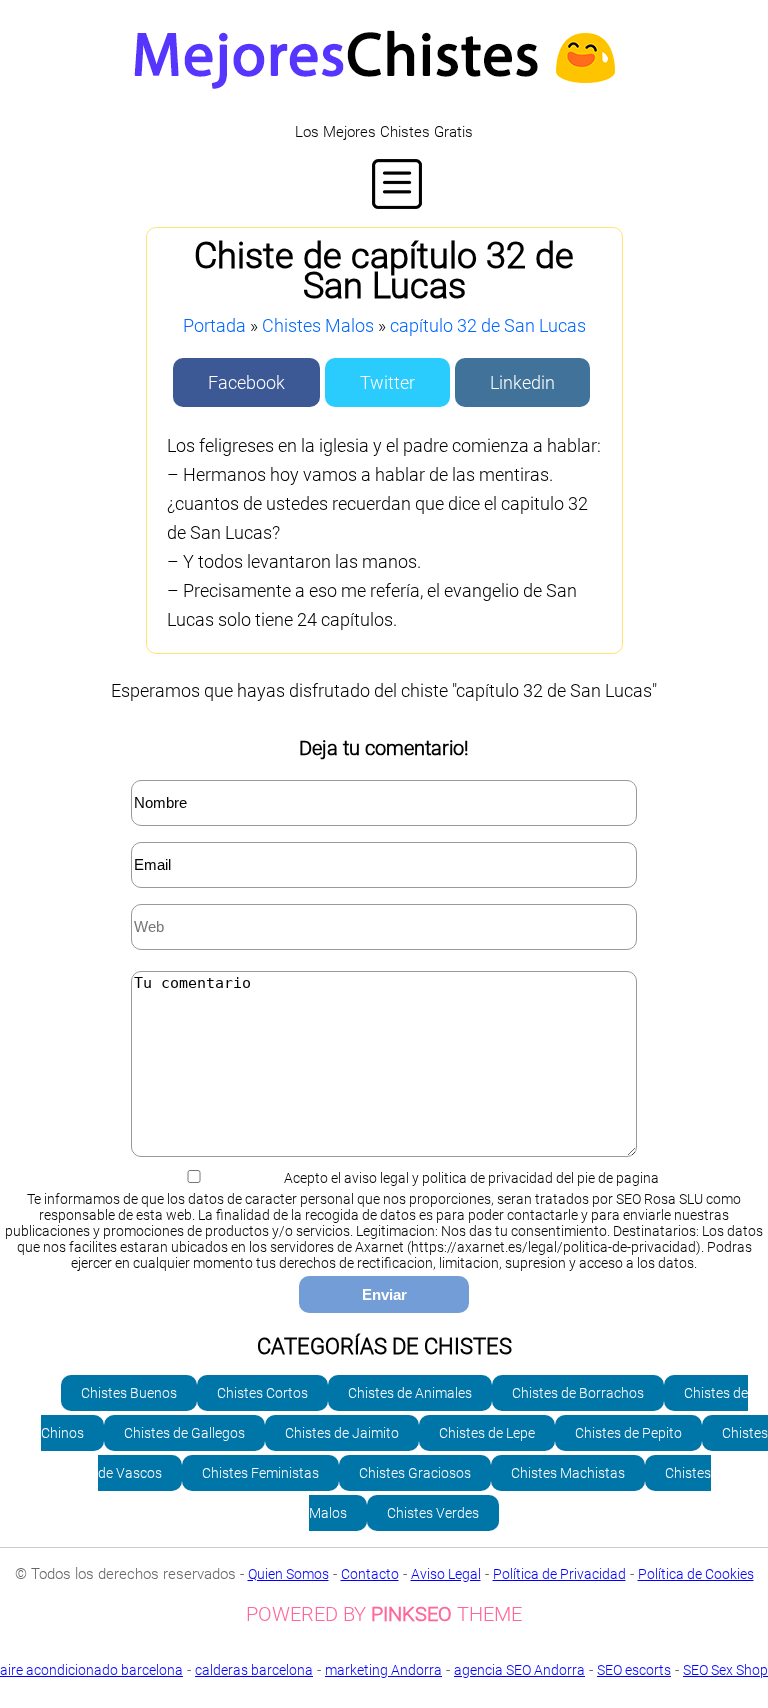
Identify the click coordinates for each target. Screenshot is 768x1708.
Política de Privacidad (559, 1574)
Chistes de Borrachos (578, 1393)
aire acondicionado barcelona (91, 1670)
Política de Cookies (696, 1574)
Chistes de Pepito (628, 1433)
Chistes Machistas (568, 1473)
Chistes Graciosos (415, 1473)
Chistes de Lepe (487, 1433)
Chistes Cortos (262, 1393)
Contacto (370, 1574)
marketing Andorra (383, 1670)
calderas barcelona (254, 1670)
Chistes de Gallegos (184, 1433)
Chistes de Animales (410, 1393)
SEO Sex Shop (725, 1670)
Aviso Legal (446, 1574)
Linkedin (522, 382)
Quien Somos (288, 1574)
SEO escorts (634, 1670)
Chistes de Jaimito (342, 1433)
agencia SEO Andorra (519, 1670)
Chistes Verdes (433, 1513)
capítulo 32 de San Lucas (488, 325)
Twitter (387, 382)
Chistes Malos (318, 325)
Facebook (246, 382)
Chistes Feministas (260, 1473)
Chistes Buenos (129, 1393)
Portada (214, 325)
